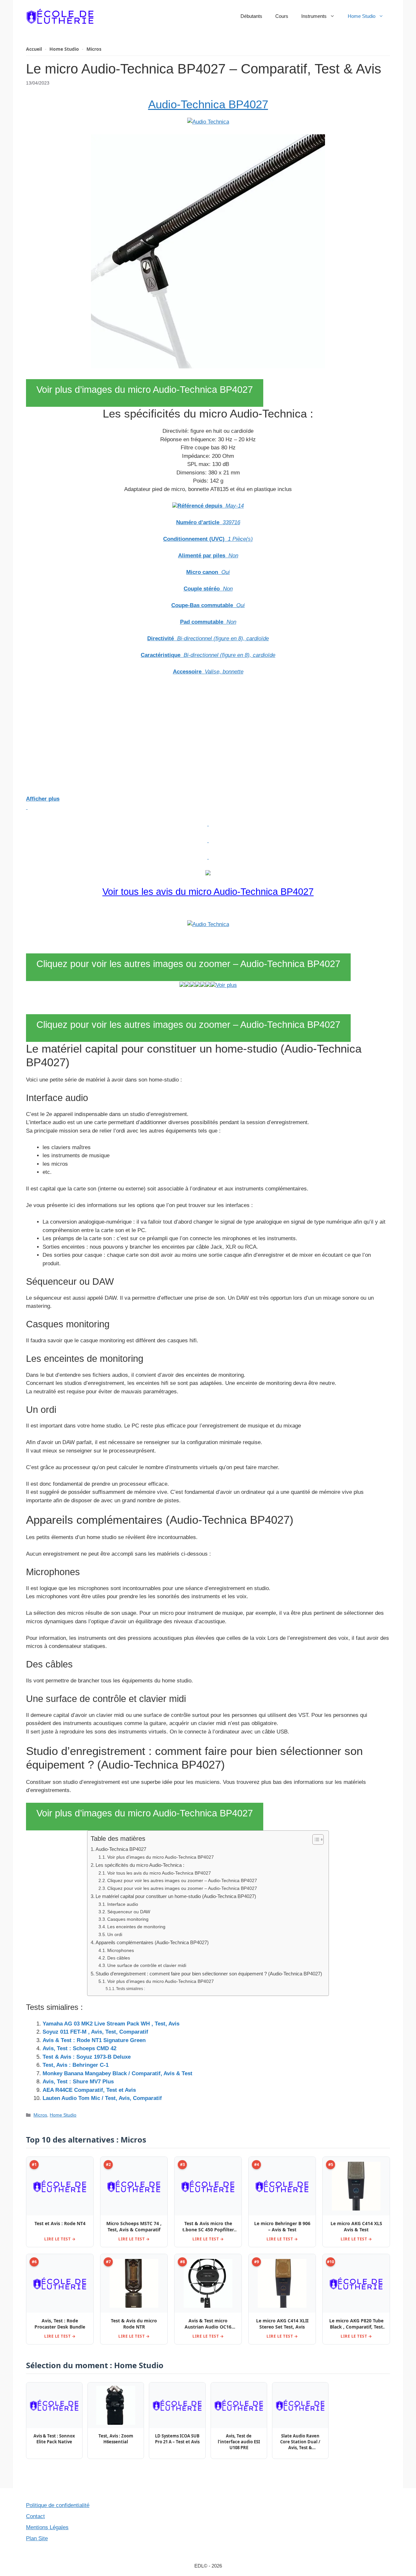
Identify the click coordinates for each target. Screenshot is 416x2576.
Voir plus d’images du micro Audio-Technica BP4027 (145, 390)
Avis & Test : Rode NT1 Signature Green (94, 2040)
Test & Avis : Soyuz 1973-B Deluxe (87, 2057)
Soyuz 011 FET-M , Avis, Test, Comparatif (95, 2032)
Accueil (34, 49)
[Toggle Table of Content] (315, 1839)
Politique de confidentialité (58, 2505)
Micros (94, 49)
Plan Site (37, 2538)
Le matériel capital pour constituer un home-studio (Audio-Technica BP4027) (176, 1896)
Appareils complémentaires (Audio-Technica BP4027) (152, 1942)
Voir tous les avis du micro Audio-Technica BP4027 (208, 892)
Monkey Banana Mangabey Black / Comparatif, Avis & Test (117, 2073)
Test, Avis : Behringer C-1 (76, 2065)
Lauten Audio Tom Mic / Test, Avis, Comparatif (102, 2098)
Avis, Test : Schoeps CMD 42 (79, 2048)
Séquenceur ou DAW (129, 1912)
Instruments (314, 16)
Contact (35, 2516)
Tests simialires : (130, 1989)
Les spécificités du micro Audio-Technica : (140, 1865)
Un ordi (115, 1935)
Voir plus (226, 985)
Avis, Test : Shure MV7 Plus (78, 2082)
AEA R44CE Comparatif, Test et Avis (89, 2090)
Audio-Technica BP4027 (208, 104)
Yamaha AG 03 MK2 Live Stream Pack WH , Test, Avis (111, 2024)
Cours (282, 16)
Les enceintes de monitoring (136, 1927)
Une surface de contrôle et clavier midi (147, 1965)
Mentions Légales (47, 2527)
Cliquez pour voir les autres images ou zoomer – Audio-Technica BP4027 (188, 964)
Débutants (251, 16)
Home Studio (362, 16)
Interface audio (123, 1904)
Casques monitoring (128, 1919)
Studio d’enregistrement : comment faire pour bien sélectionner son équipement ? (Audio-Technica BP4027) (209, 1974)
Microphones (121, 1951)
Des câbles (119, 1958)
